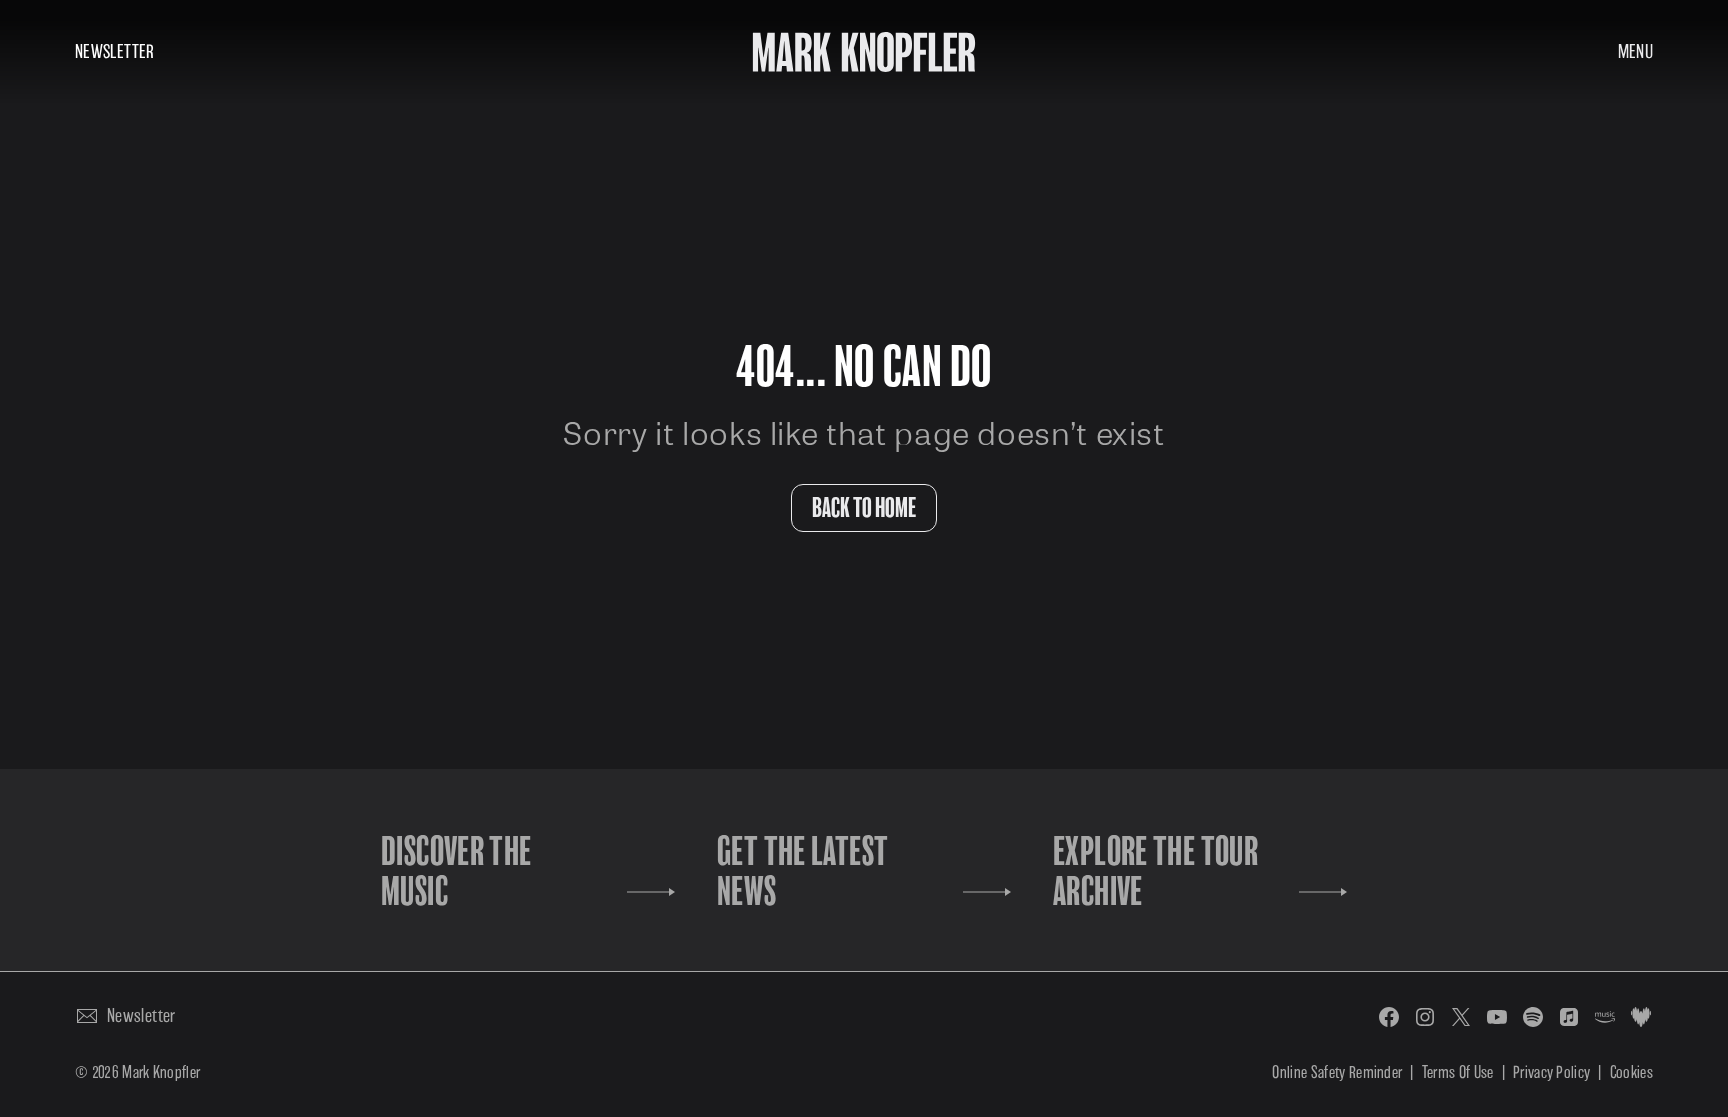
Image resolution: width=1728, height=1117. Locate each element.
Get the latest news (802, 872)
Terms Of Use (1458, 1072)
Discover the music (456, 872)
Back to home (864, 508)
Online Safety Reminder (1337, 1072)
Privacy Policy (1551, 1072)
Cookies (1631, 1072)
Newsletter (115, 51)
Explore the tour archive (1155, 872)
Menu (1635, 51)
